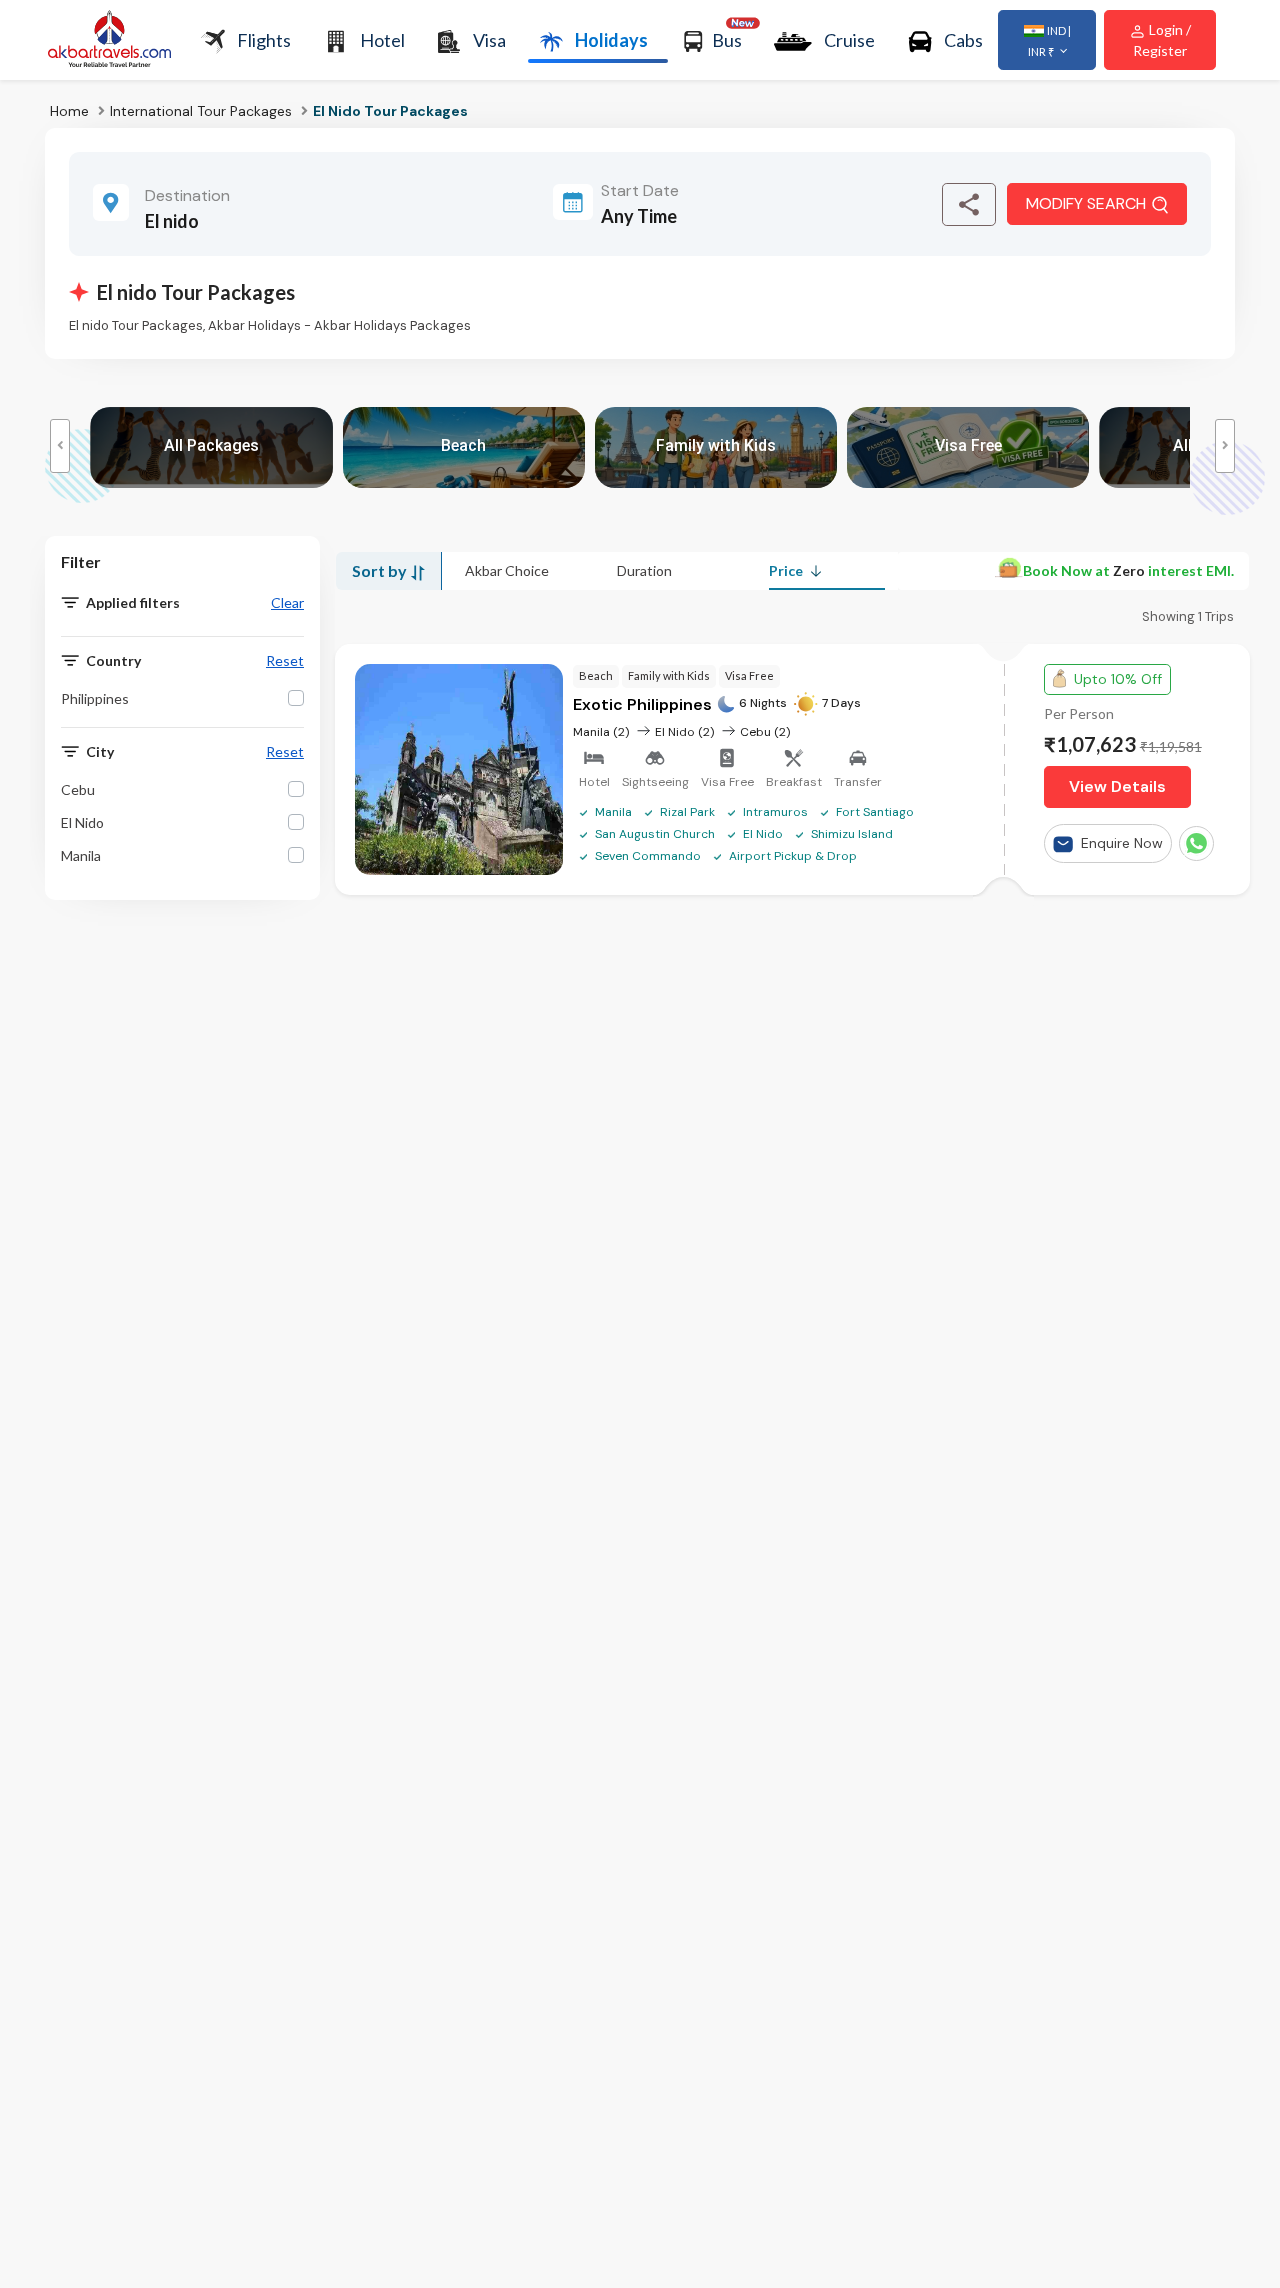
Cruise (849, 40)
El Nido (82, 822)
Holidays (611, 40)
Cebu (78, 789)
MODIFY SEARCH (1086, 203)
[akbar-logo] (109, 41)
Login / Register (1162, 40)
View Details (1117, 786)
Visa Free (749, 675)
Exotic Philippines (644, 704)
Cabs (963, 40)
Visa (489, 40)
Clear (287, 603)
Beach (596, 675)
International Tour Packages (201, 111)
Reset (285, 661)
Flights (264, 40)
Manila (81, 855)
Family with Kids (669, 675)
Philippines (95, 698)
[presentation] (60, 446)
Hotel (382, 40)
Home (69, 111)
